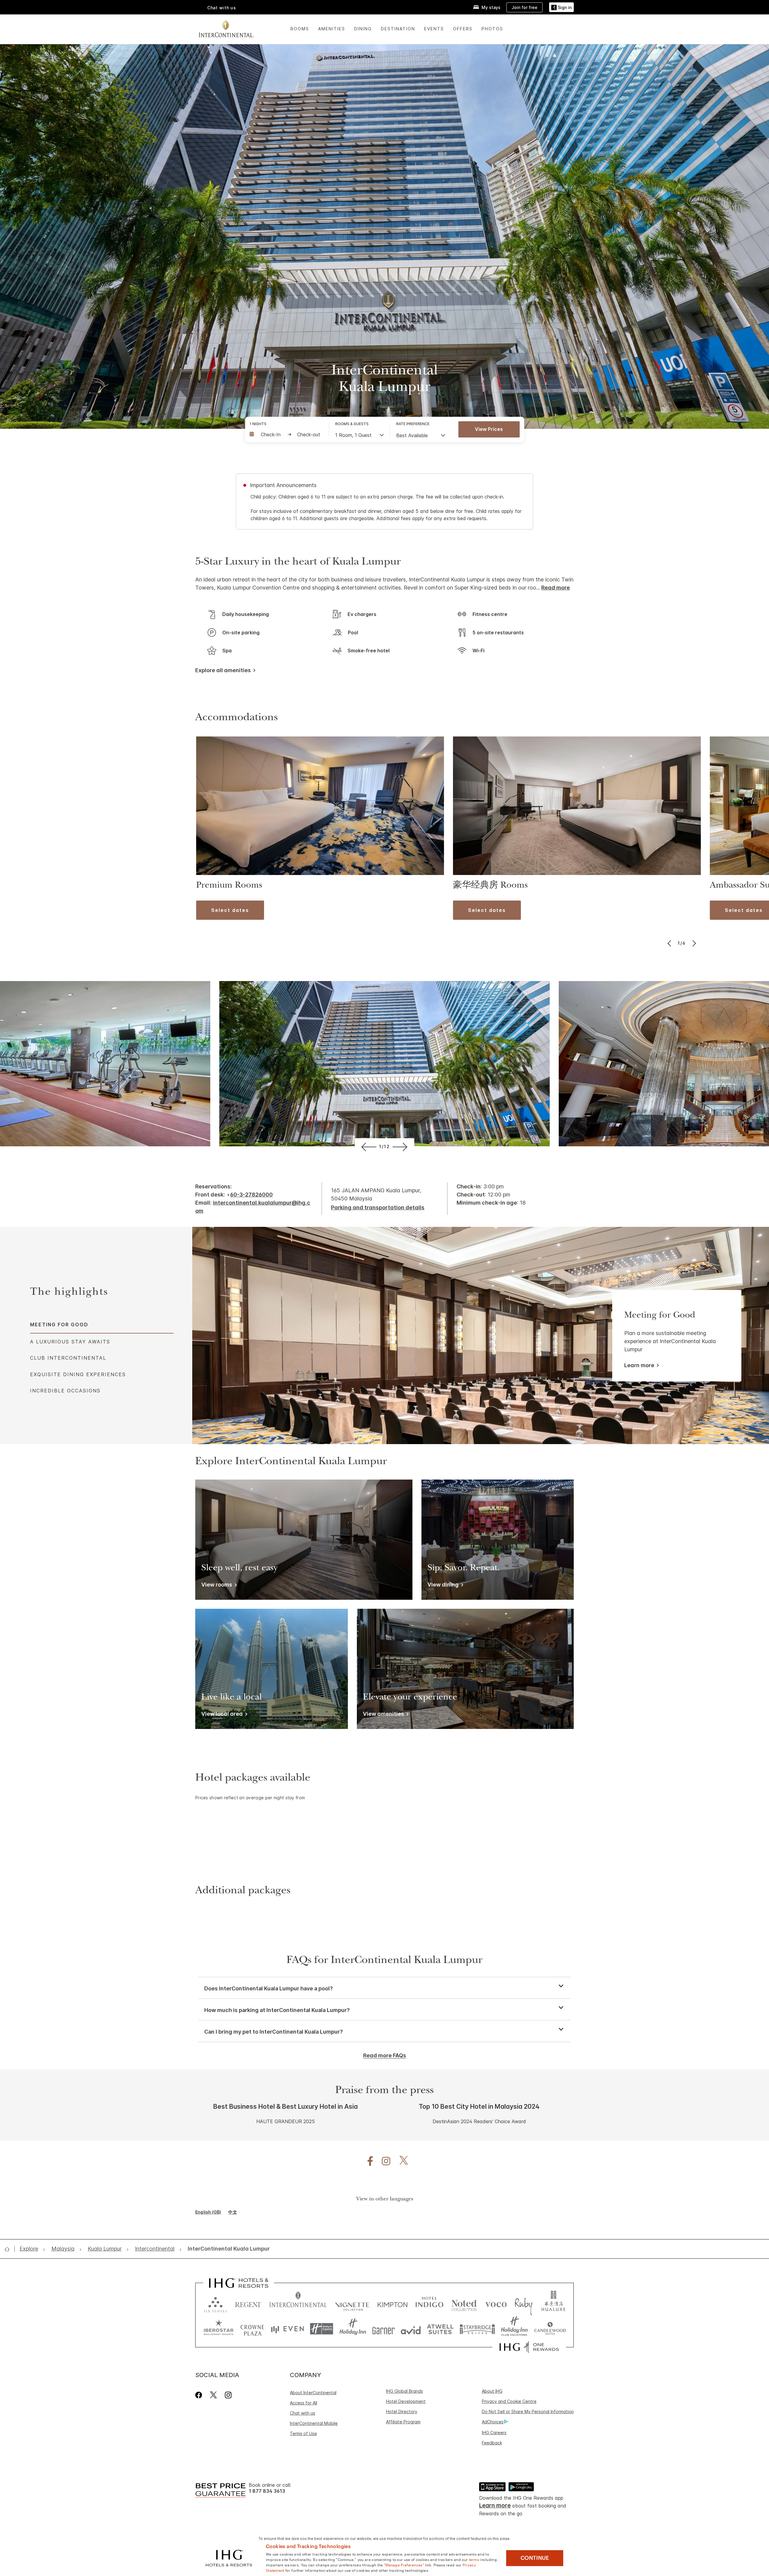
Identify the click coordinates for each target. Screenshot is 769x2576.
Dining (363, 29)
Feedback (492, 2443)
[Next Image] (693, 943)
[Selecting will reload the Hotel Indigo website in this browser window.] (429, 2303)
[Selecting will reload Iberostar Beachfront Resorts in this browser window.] (219, 2329)
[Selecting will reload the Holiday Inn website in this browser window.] (353, 2329)
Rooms (300, 29)
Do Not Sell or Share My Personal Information (528, 2411)
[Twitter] (213, 2395)
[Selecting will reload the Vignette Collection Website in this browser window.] (352, 2303)
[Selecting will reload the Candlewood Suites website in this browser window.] (550, 2329)
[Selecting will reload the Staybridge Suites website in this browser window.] (477, 2329)
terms (474, 2559)
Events (434, 29)
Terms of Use (303, 2433)
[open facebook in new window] (367, 2161)
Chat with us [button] (222, 8)
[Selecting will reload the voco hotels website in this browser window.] (496, 2303)
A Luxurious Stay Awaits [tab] (70, 1342)
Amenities (332, 29)
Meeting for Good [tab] (59, 1325)
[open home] (9, 2249)
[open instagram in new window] (383, 2161)
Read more (556, 588)
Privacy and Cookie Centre (509, 2401)
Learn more (639, 1365)
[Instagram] (228, 2395)
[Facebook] (200, 2395)
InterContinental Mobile (314, 2423)
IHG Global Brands (404, 2391)
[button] (561, 7)
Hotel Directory (402, 2411)
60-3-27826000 (251, 1195)
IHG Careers (494, 2433)
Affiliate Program (403, 2422)
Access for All (304, 2403)
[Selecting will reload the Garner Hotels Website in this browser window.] (383, 2329)
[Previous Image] (670, 943)
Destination (398, 29)
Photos (492, 29)
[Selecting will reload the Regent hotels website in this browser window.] (248, 2303)
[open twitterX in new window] (401, 2161)
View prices (489, 429)
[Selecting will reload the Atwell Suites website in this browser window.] (440, 2329)
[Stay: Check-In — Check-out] (286, 434)
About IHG (492, 2391)
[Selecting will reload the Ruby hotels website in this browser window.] (523, 2303)
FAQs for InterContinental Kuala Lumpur (384, 1961)
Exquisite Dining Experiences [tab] (78, 1374)
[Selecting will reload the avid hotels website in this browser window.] (411, 2329)
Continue (535, 2558)
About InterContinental (313, 2393)
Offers (463, 29)
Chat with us (302, 2413)
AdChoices (493, 2422)
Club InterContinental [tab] (68, 1358)
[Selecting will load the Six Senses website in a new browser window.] (215, 2303)
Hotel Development (406, 2401)
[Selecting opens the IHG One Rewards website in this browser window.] (529, 2347)
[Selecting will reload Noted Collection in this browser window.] (464, 2303)
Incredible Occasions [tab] (65, 1391)
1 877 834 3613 (267, 2491)
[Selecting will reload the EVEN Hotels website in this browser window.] (287, 2329)
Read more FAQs (385, 2055)
